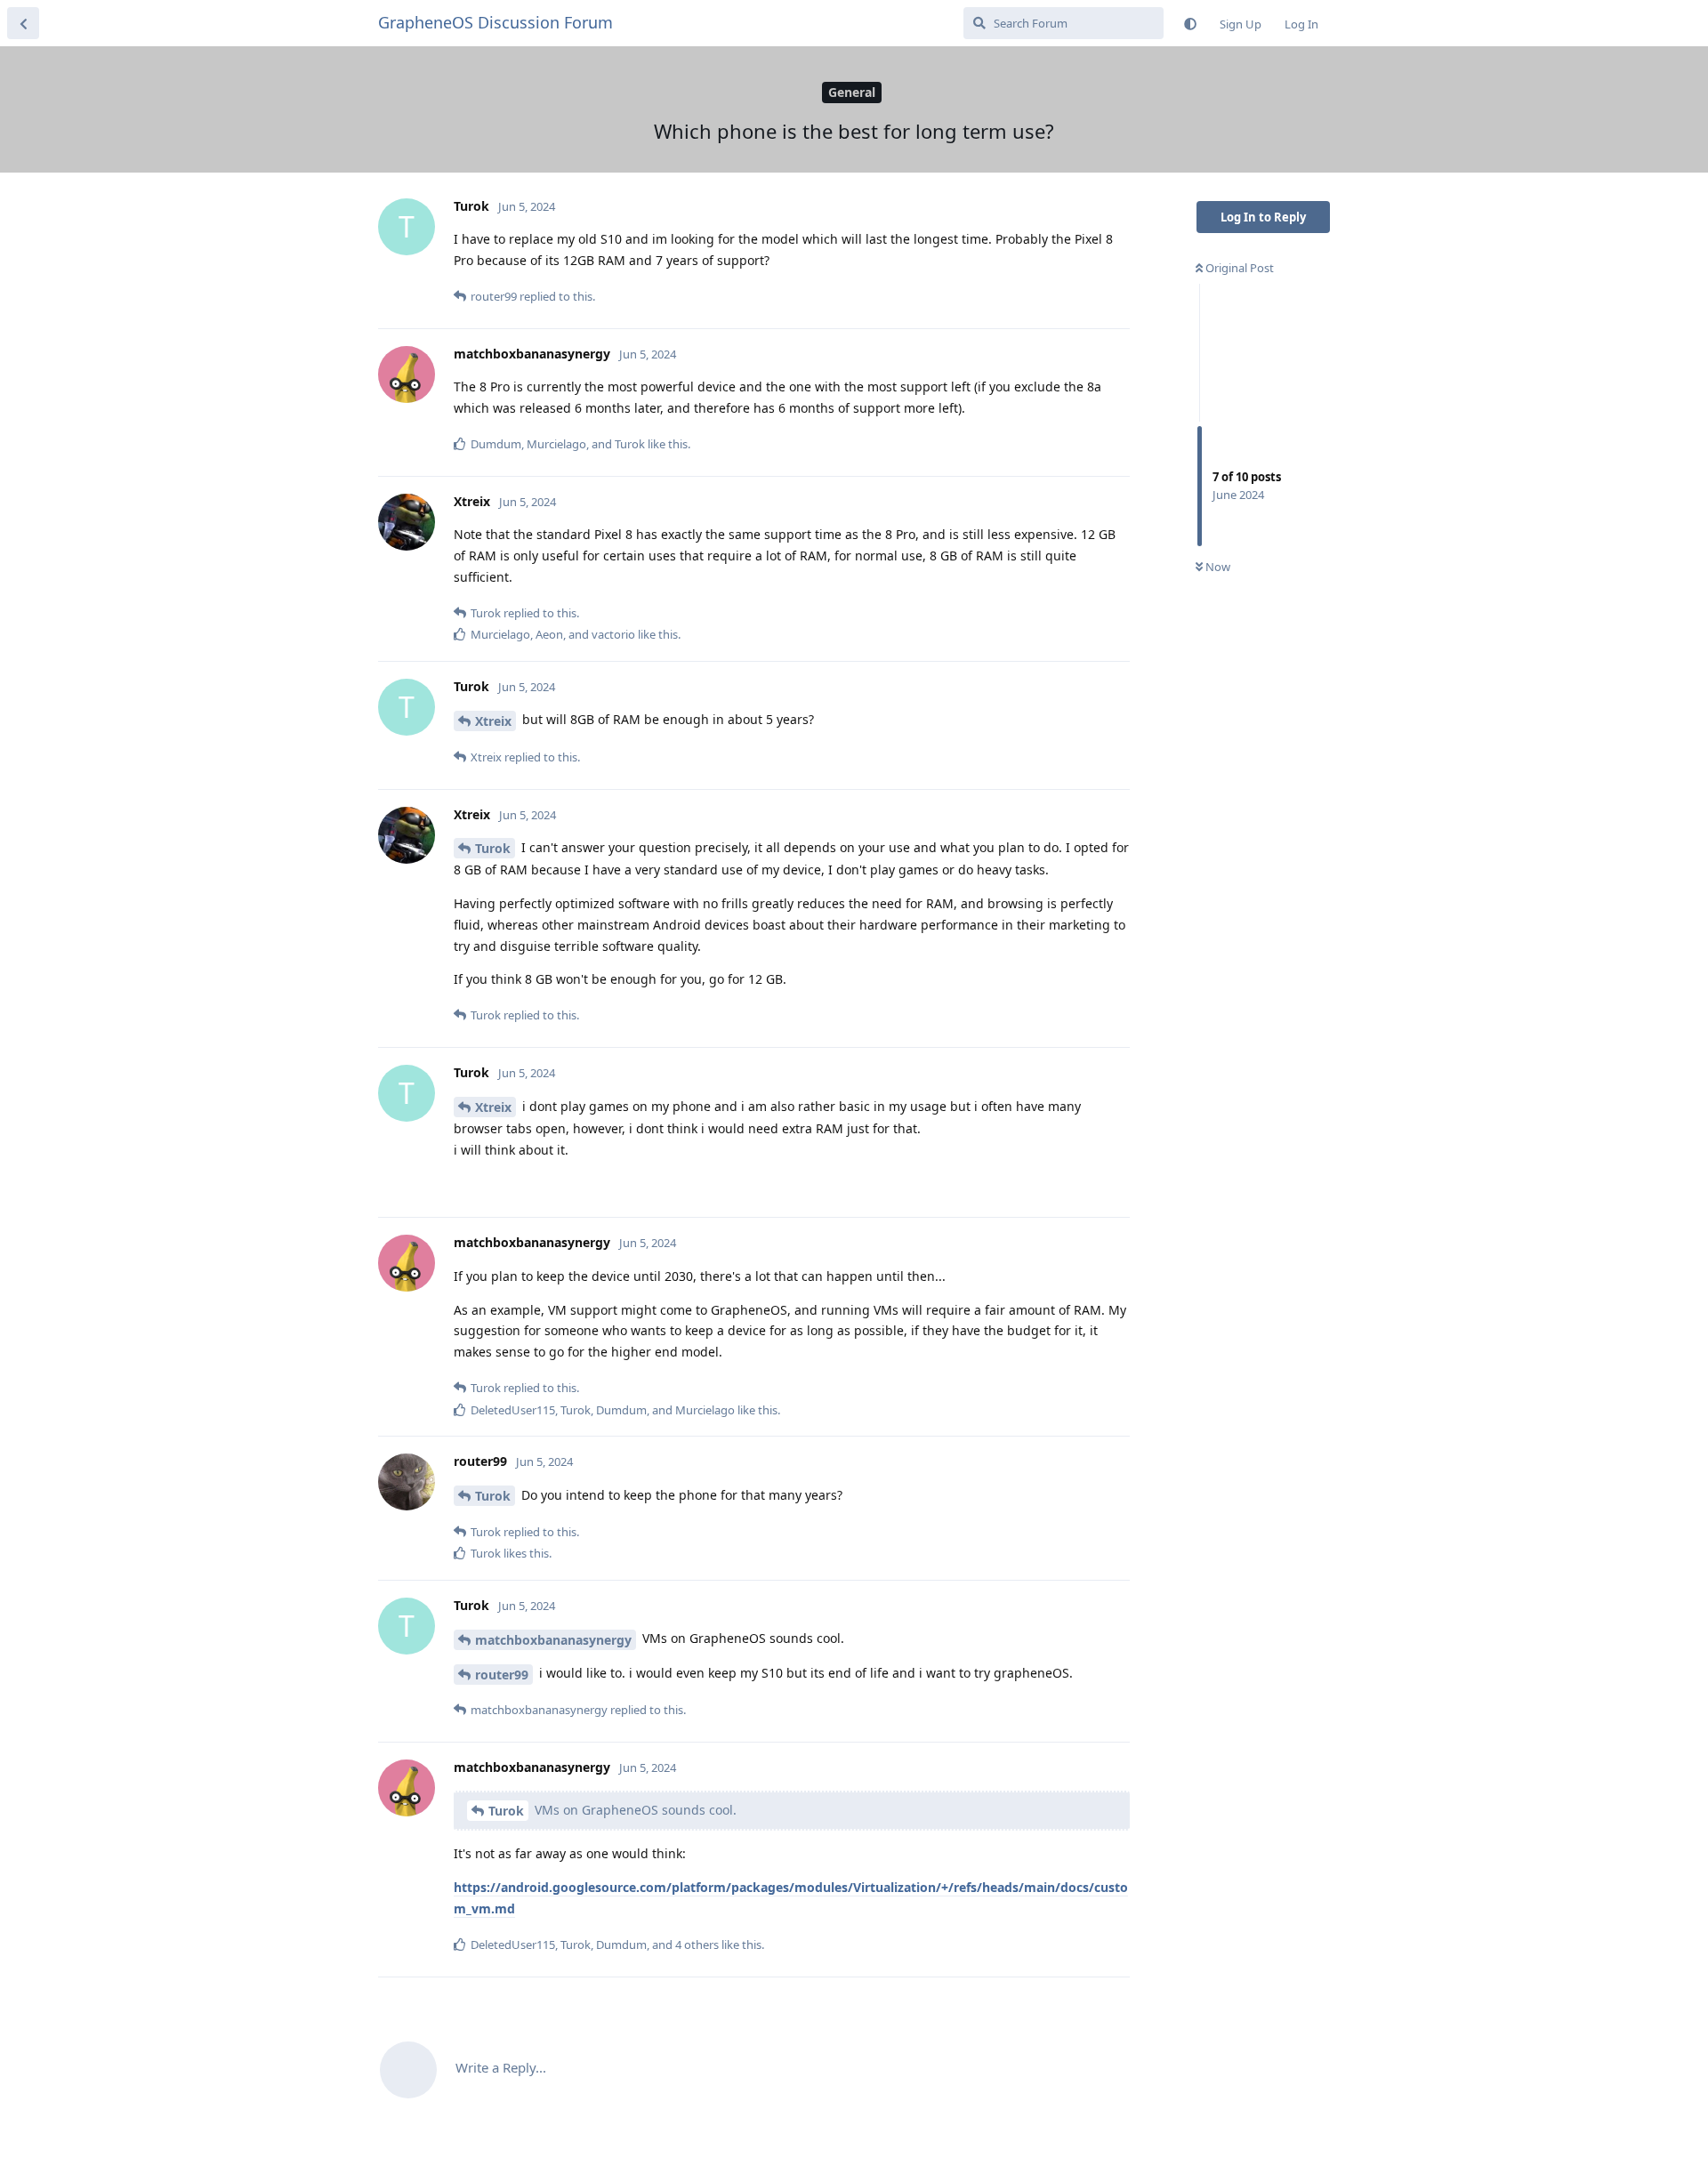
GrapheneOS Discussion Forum (495, 22)
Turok (493, 848)
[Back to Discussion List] (23, 23)
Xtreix (493, 721)
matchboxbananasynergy (553, 1640)
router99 (502, 1675)
